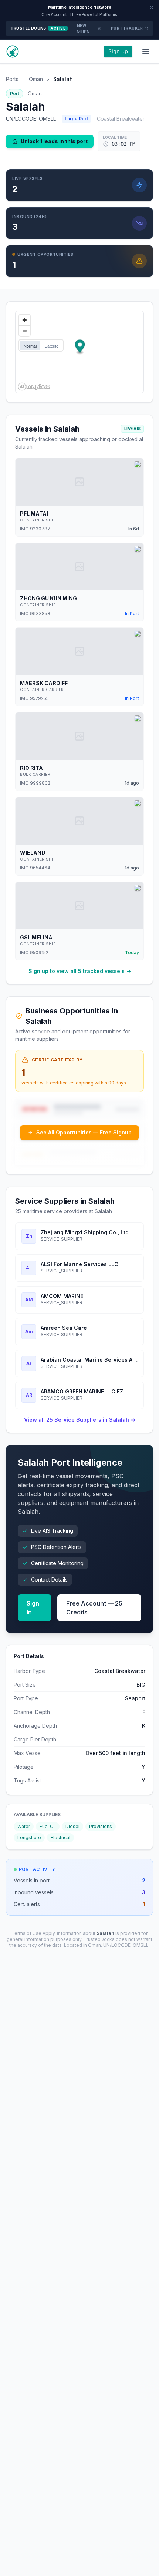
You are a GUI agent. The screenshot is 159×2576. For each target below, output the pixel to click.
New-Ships (83, 28)
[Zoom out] (25, 331)
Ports (12, 79)
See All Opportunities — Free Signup (84, 1132)
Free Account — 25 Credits (94, 1608)
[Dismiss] (152, 7)
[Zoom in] (25, 320)
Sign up (118, 51)
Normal (30, 346)
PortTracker (127, 28)
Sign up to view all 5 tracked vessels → (80, 971)
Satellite (52, 346)
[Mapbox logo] (34, 387)
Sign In (33, 1608)
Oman (36, 79)
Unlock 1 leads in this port (54, 141)
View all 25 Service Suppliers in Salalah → (80, 1420)
